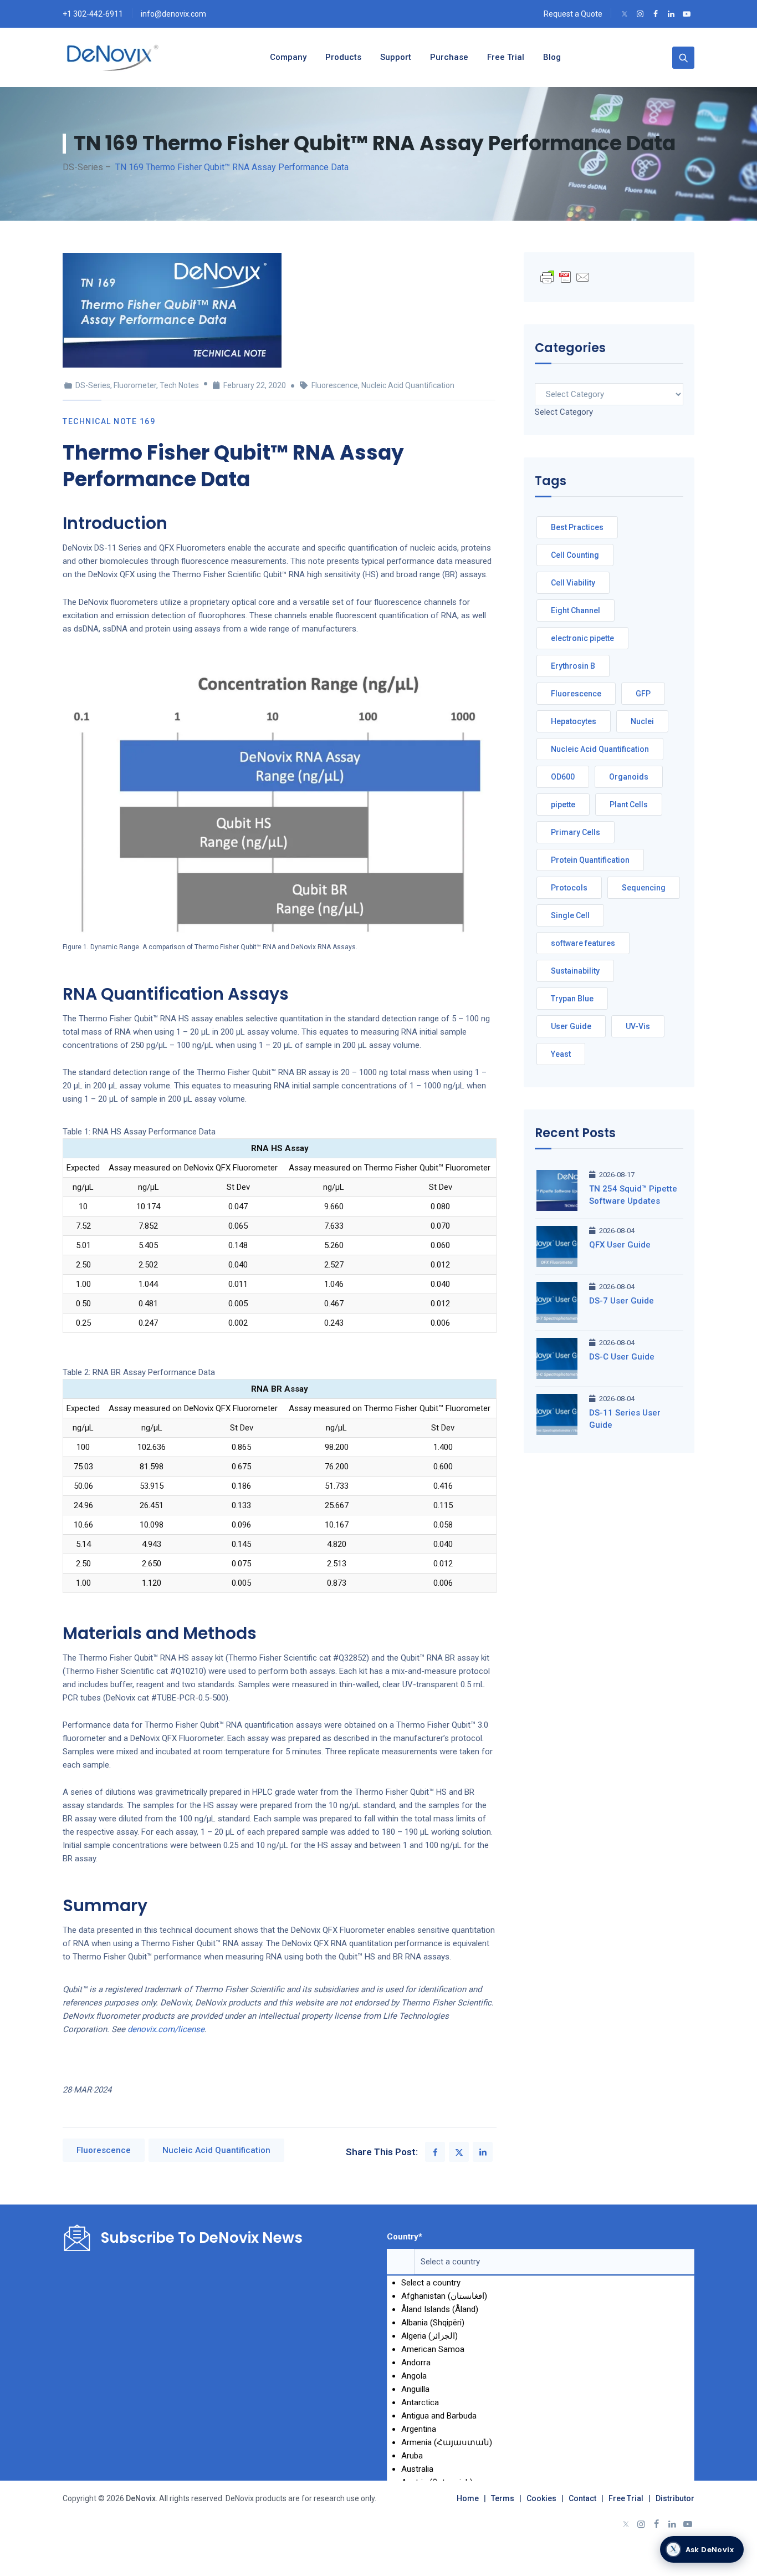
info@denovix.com (173, 14)
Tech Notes (179, 385)
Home (468, 2498)
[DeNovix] (113, 57)
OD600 (563, 777)
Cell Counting (575, 555)
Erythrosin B (573, 666)
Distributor (675, 2498)
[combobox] (564, 412)
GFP (643, 694)
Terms (503, 2498)
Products (343, 57)
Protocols (569, 888)
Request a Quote (573, 14)
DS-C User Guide (622, 1357)
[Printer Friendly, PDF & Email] (565, 277)
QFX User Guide (620, 1245)
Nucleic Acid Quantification (408, 385)
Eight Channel (576, 610)
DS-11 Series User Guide (625, 1419)
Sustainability (575, 971)
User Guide (571, 1026)
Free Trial (626, 2498)
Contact (582, 2498)
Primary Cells (576, 832)
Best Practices (577, 527)
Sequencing (644, 888)
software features (583, 943)
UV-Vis (638, 1026)
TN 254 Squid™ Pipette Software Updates (633, 1195)
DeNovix (140, 2498)
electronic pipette (582, 638)
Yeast (561, 1054)
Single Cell (570, 915)
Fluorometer (135, 385)
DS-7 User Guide (622, 1301)
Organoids (629, 777)
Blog (552, 57)
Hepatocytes (574, 721)
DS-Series (93, 385)
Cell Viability (573, 583)
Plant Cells (629, 805)
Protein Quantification (590, 860)
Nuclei (642, 721)
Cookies (541, 2498)
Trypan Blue (572, 999)
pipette (563, 805)
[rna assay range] (280, 798)
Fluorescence (335, 385)
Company (288, 57)
